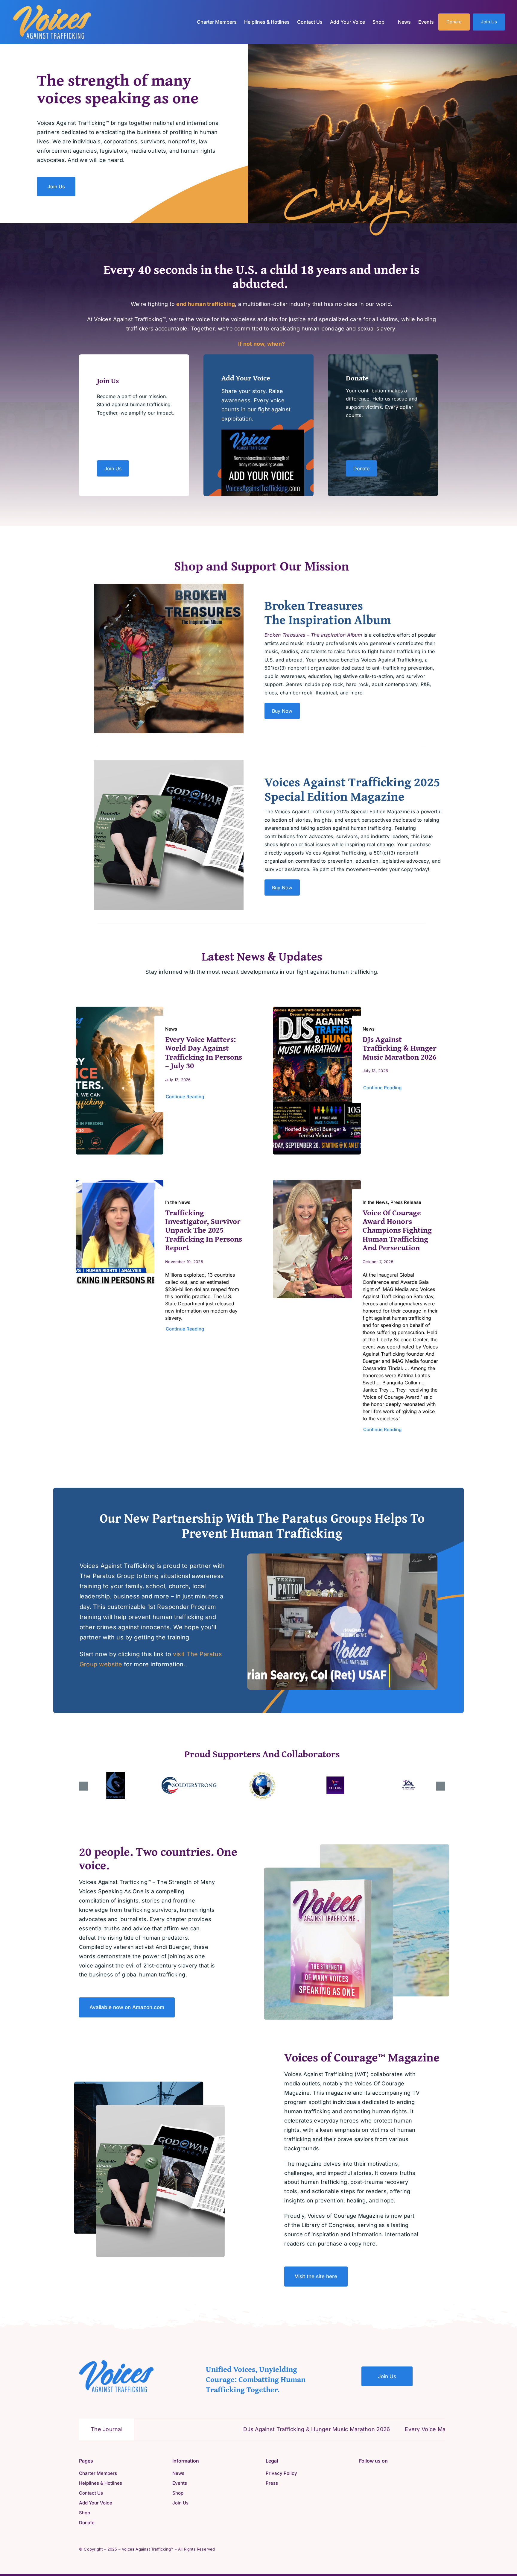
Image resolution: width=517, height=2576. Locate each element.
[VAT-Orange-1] (52, 7)
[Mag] (169, 763)
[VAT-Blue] (116, 2362)
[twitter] (370, 2473)
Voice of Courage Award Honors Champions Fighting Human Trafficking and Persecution (397, 1230)
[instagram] (380, 2473)
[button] (83, 1786)
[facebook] (361, 2473)
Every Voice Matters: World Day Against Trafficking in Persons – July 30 (204, 1052)
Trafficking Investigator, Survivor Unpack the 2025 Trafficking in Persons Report (204, 1230)
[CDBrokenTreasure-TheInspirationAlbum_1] (169, 586)
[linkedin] (390, 2473)
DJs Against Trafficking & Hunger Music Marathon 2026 (400, 1048)
